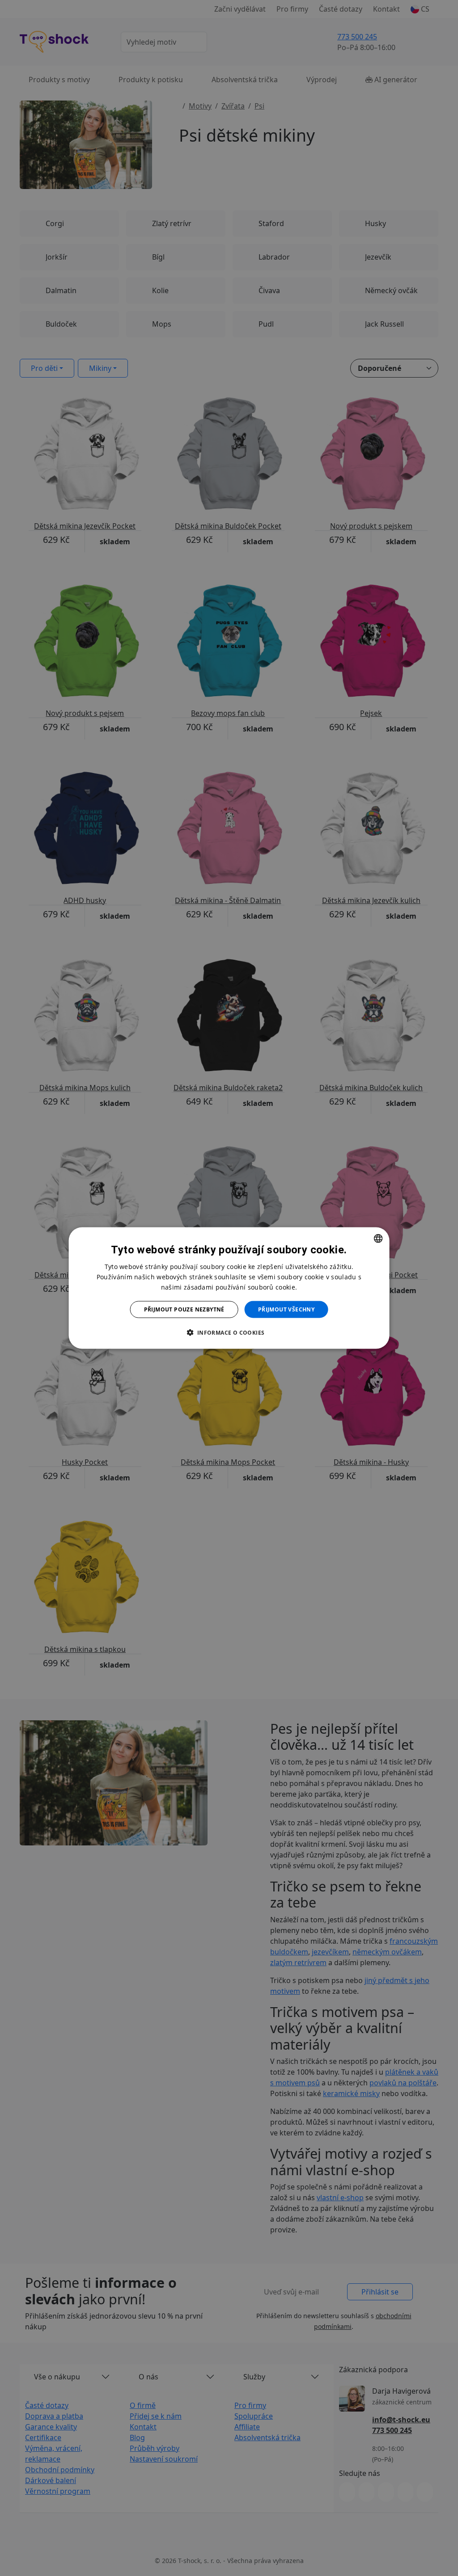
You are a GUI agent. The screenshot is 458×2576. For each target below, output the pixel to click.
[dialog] (229, 1288)
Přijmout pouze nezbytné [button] (184, 1309)
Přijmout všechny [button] (286, 1309)
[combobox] (378, 1238)
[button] (229, 1332)
